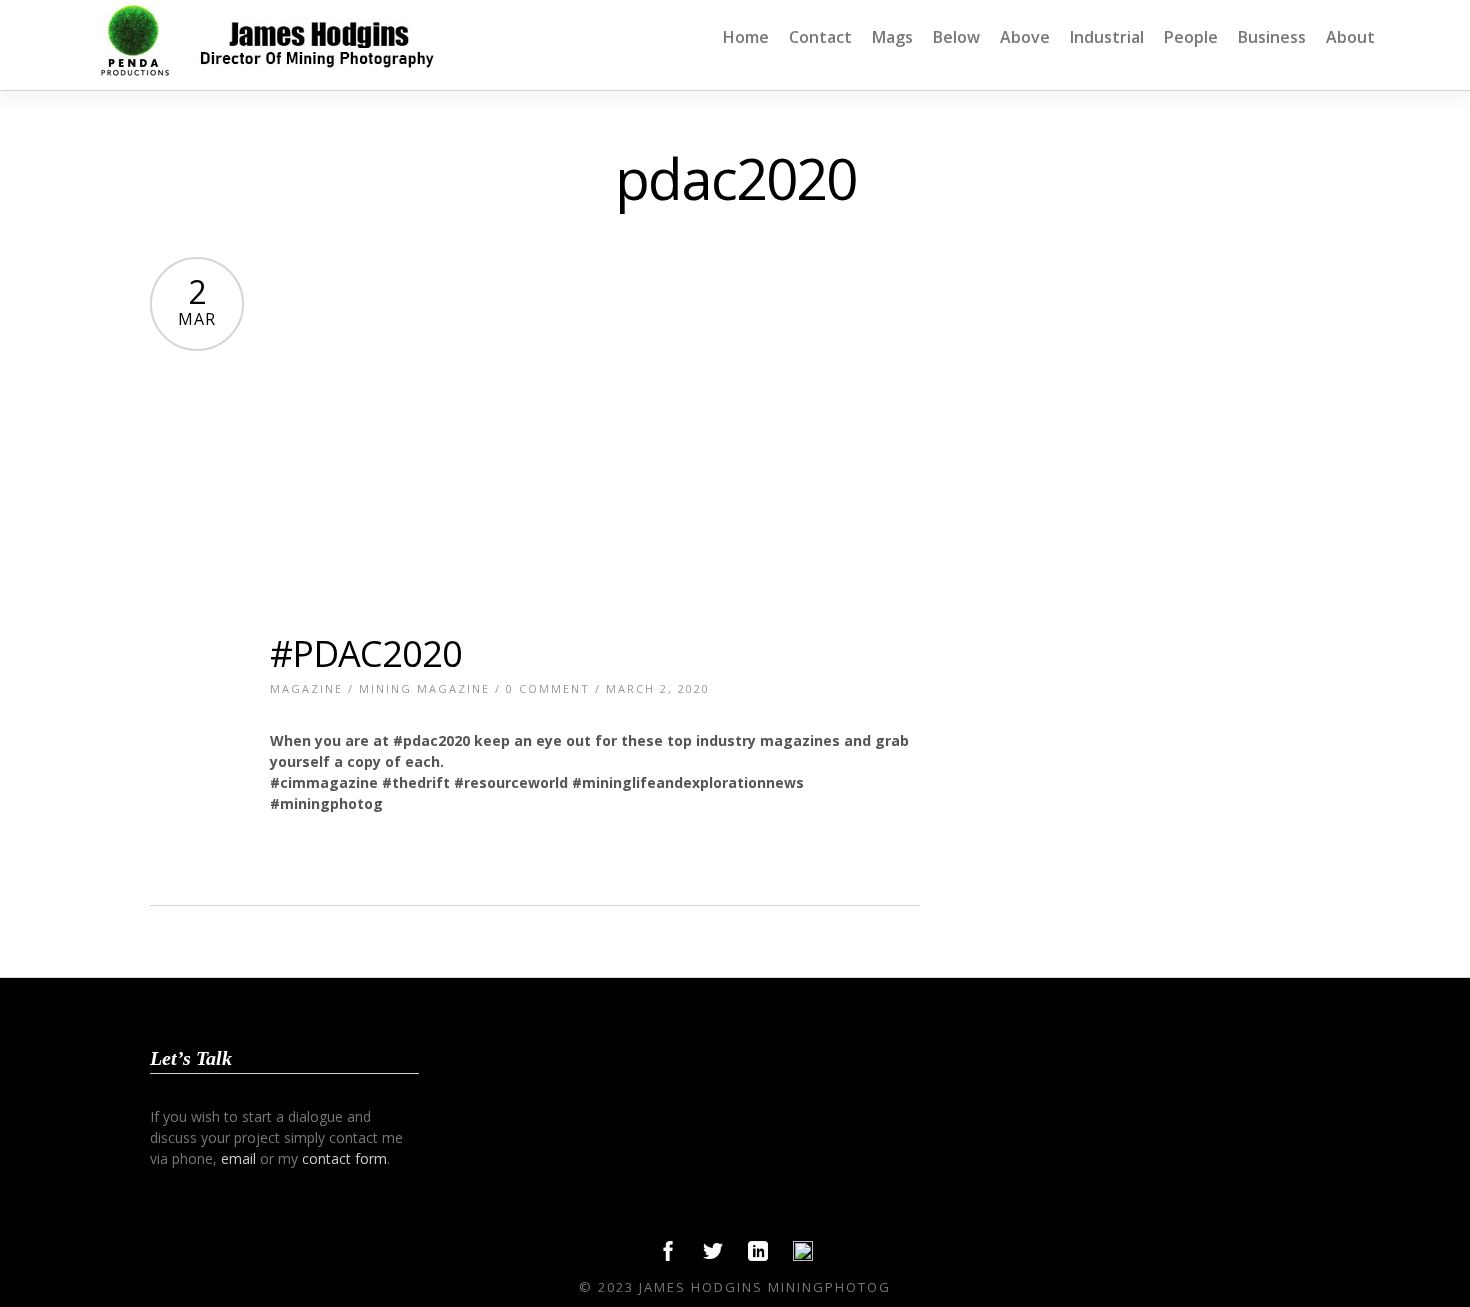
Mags (892, 37)
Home (746, 37)
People (1191, 37)
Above (1025, 37)
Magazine (306, 688)
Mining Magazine (424, 688)
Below (956, 37)
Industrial (1107, 37)
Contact (820, 37)
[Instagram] (803, 1256)
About (1350, 37)
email (238, 1158)
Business (1272, 37)
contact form (344, 1158)
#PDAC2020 (366, 653)
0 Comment (548, 688)
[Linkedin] (758, 1256)
